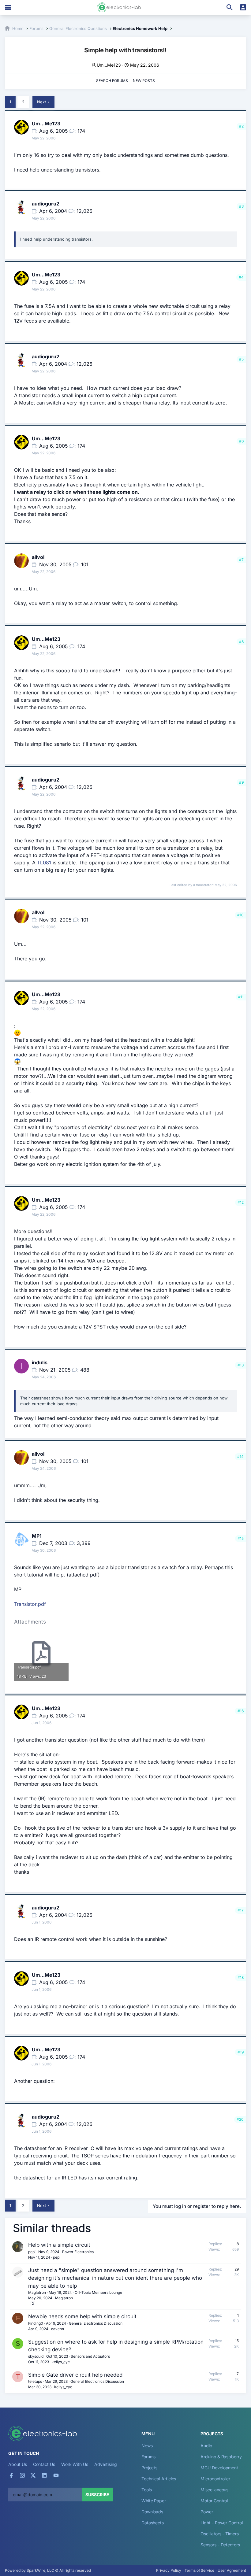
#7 (241, 560)
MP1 (37, 1536)
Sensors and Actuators (90, 2356)
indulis (40, 1362)
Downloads (152, 2512)
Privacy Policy (169, 2570)
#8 (241, 642)
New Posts (144, 81)
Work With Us (75, 2464)
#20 (240, 2119)
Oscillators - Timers (219, 2534)
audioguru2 (46, 204)
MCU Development (219, 2468)
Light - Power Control (221, 2523)
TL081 (44, 863)
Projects (149, 2468)
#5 (241, 359)
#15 (241, 1538)
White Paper (154, 2501)
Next (41, 102)
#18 (241, 1977)
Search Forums (112, 81)
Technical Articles (159, 2479)
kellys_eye (61, 2362)
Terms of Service (199, 2570)
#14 (240, 1456)
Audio (206, 2446)
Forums (149, 2457)
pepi (32, 2252)
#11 (241, 997)
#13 (241, 1365)
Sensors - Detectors (220, 2545)
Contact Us (44, 2464)
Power (207, 2512)
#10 (240, 915)
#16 (241, 1711)
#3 (241, 206)
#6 (241, 441)
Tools (147, 2490)
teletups (35, 2381)
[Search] (230, 7)
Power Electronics (78, 2252)
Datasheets (153, 2523)
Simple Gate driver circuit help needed (75, 2375)
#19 (241, 2052)
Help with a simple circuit (59, 2245)
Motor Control (214, 2501)
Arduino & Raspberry (221, 2457)
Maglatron (37, 2292)
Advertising (106, 2464)
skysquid (36, 2356)
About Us (17, 2464)
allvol (38, 557)
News (147, 2446)
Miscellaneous (214, 2490)
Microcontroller (215, 2479)
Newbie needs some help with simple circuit (82, 2316)
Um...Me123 (109, 65)
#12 (241, 1202)
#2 (241, 126)
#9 (241, 782)
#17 (241, 1910)
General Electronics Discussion (96, 2323)
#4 (241, 277)
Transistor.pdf (30, 1604)
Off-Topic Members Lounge (98, 2292)
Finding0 (36, 2323)
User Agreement (232, 2570)
